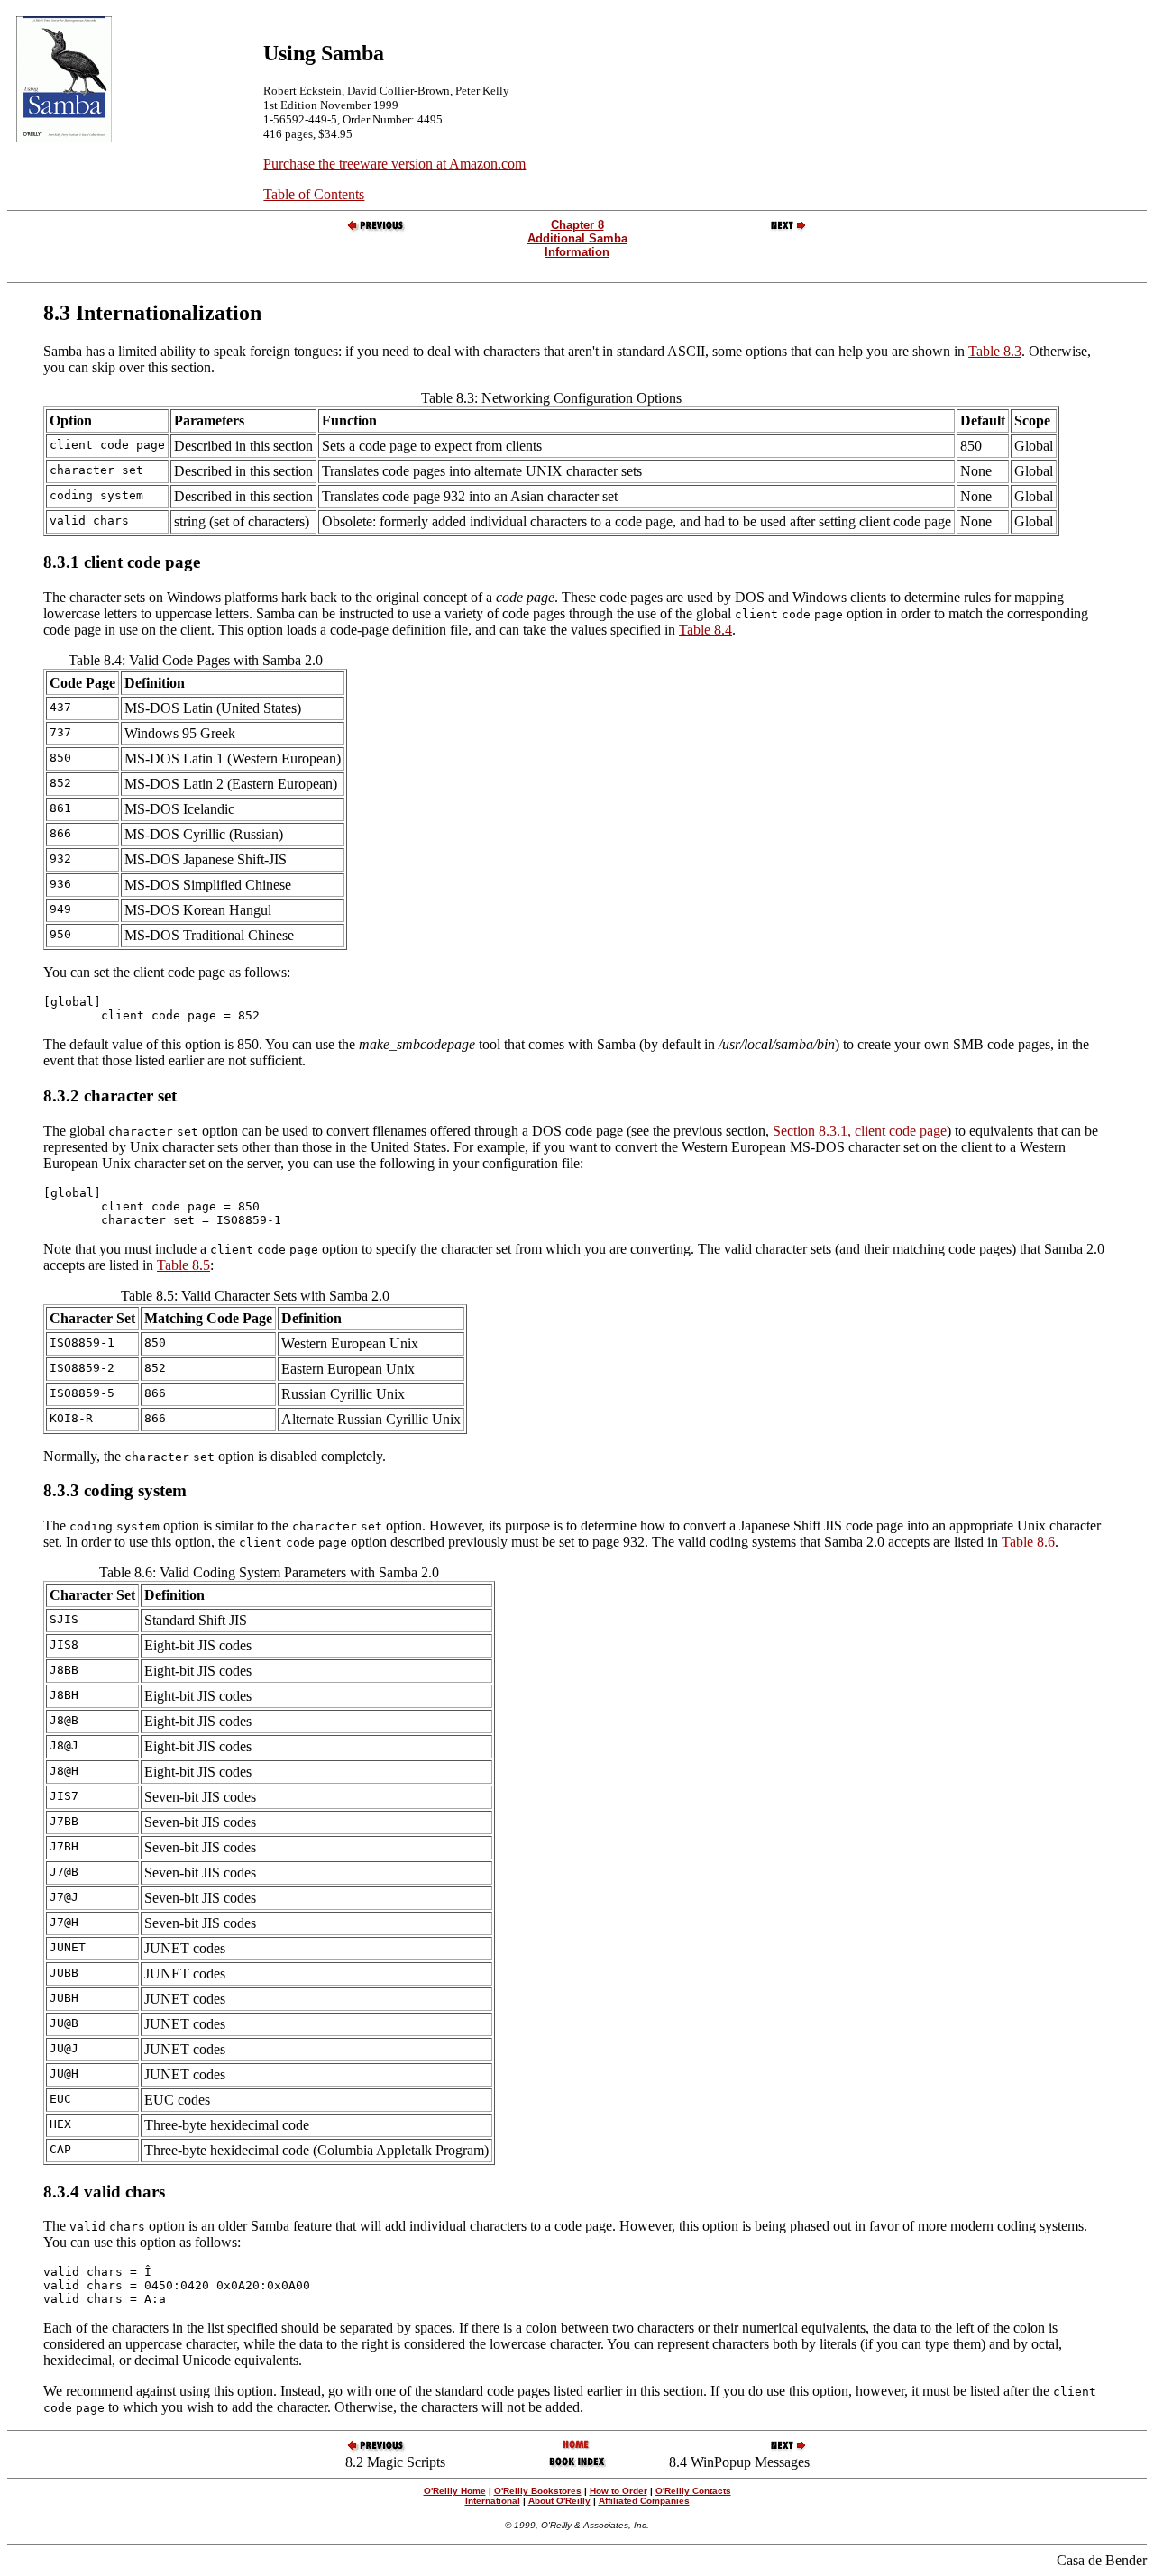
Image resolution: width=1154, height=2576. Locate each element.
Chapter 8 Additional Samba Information (577, 238)
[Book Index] (577, 2466)
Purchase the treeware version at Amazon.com (394, 164)
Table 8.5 (183, 1265)
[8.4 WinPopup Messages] (778, 229)
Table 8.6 (1028, 1542)
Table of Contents (314, 194)
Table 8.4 (705, 630)
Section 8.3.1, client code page (860, 1131)
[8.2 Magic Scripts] (377, 229)
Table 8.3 (995, 351)
